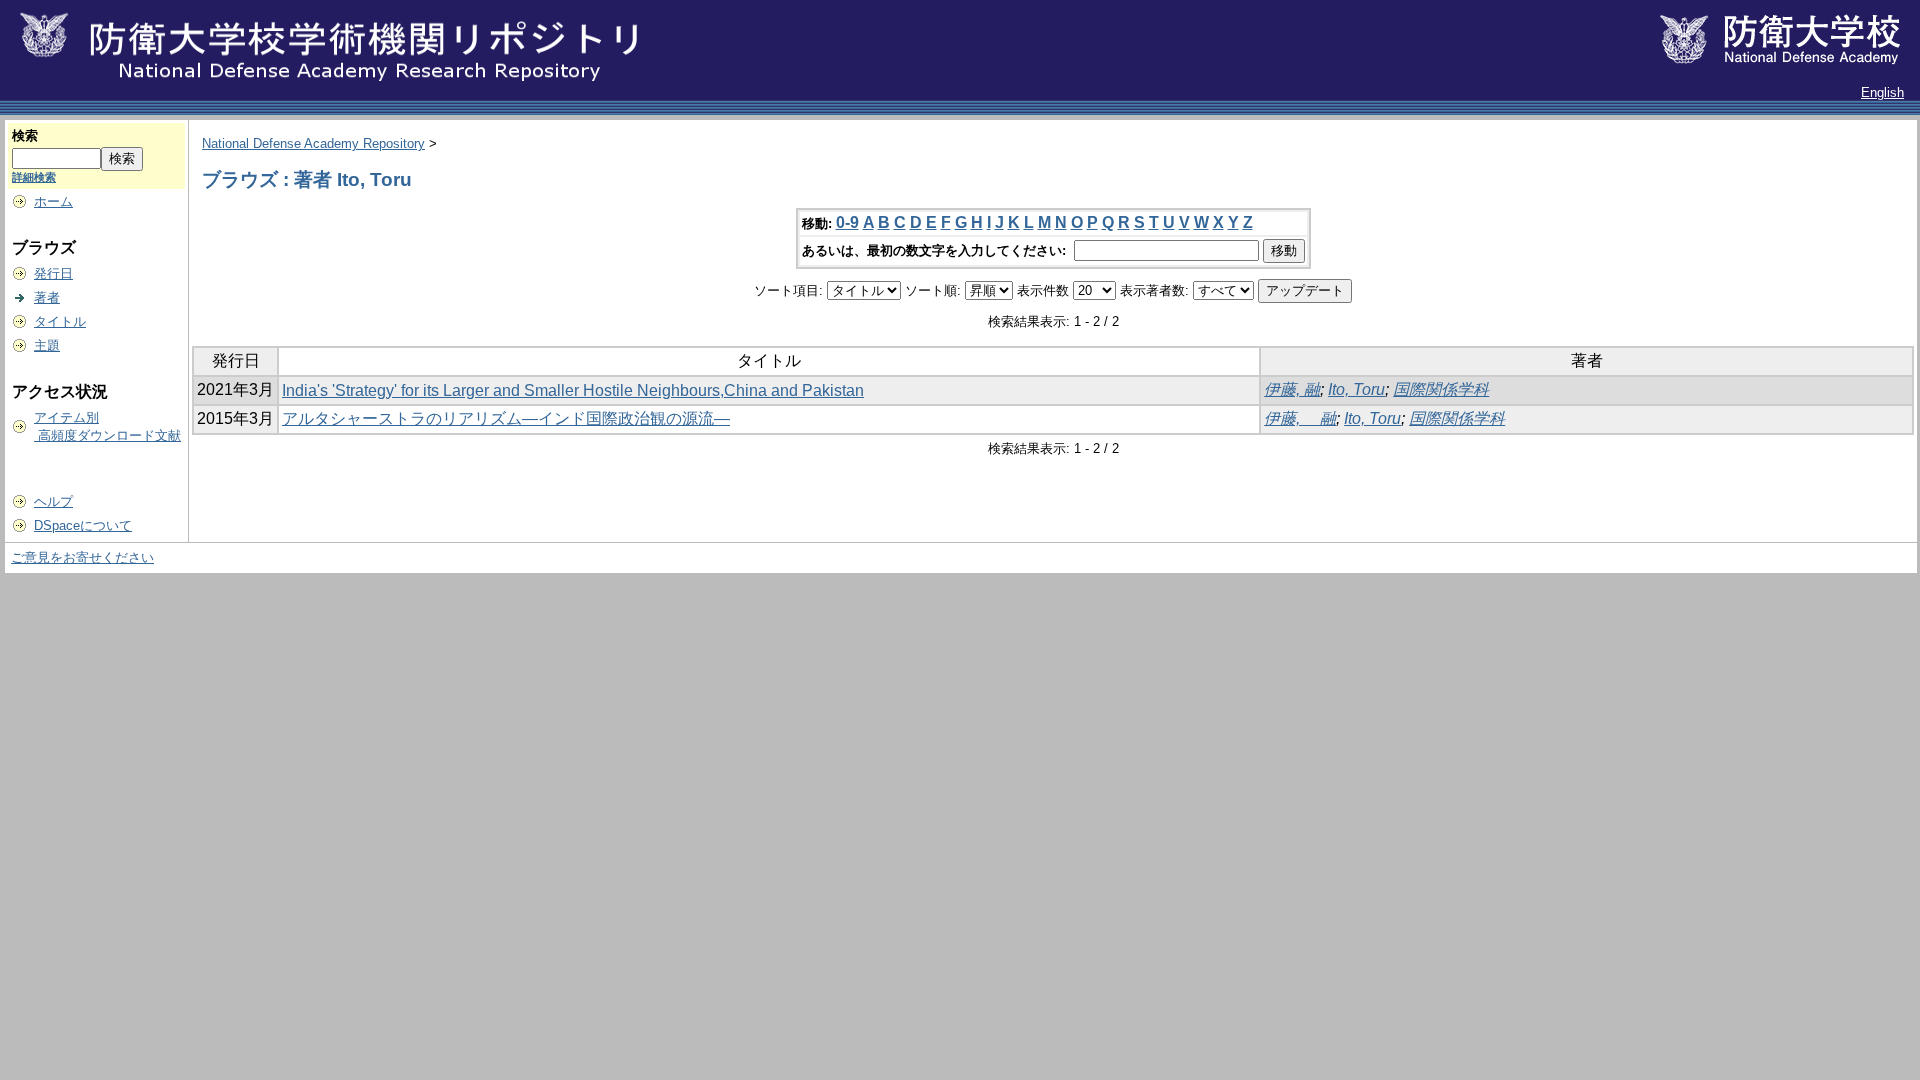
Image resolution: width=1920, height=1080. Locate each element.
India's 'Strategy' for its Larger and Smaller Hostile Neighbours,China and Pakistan (573, 390)
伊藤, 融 (1292, 389)
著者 (47, 297)
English (1882, 92)
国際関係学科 (1441, 389)
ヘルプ (53, 501)
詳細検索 (34, 177)
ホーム (53, 201)
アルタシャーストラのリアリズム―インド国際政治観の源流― (506, 418)
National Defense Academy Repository (313, 143)
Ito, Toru (1356, 389)
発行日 (53, 273)
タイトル (60, 321)
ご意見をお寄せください (82, 557)
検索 (25, 135)
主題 (47, 345)
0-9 (847, 222)
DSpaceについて (83, 525)
